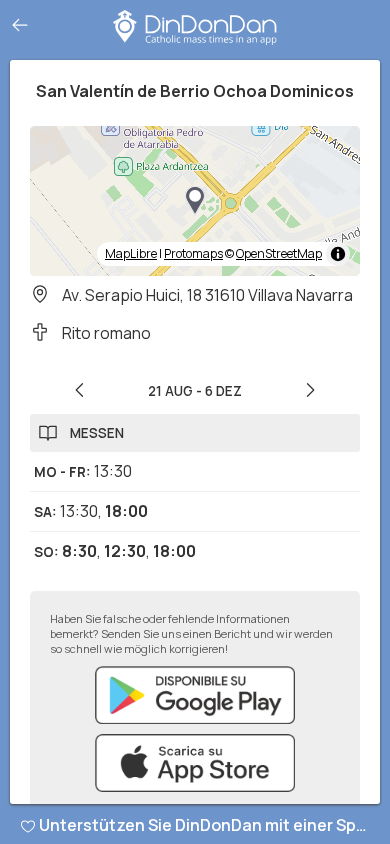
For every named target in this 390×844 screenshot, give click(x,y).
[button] (195, 201)
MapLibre (131, 253)
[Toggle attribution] (338, 254)
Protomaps (193, 253)
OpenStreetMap (279, 253)
